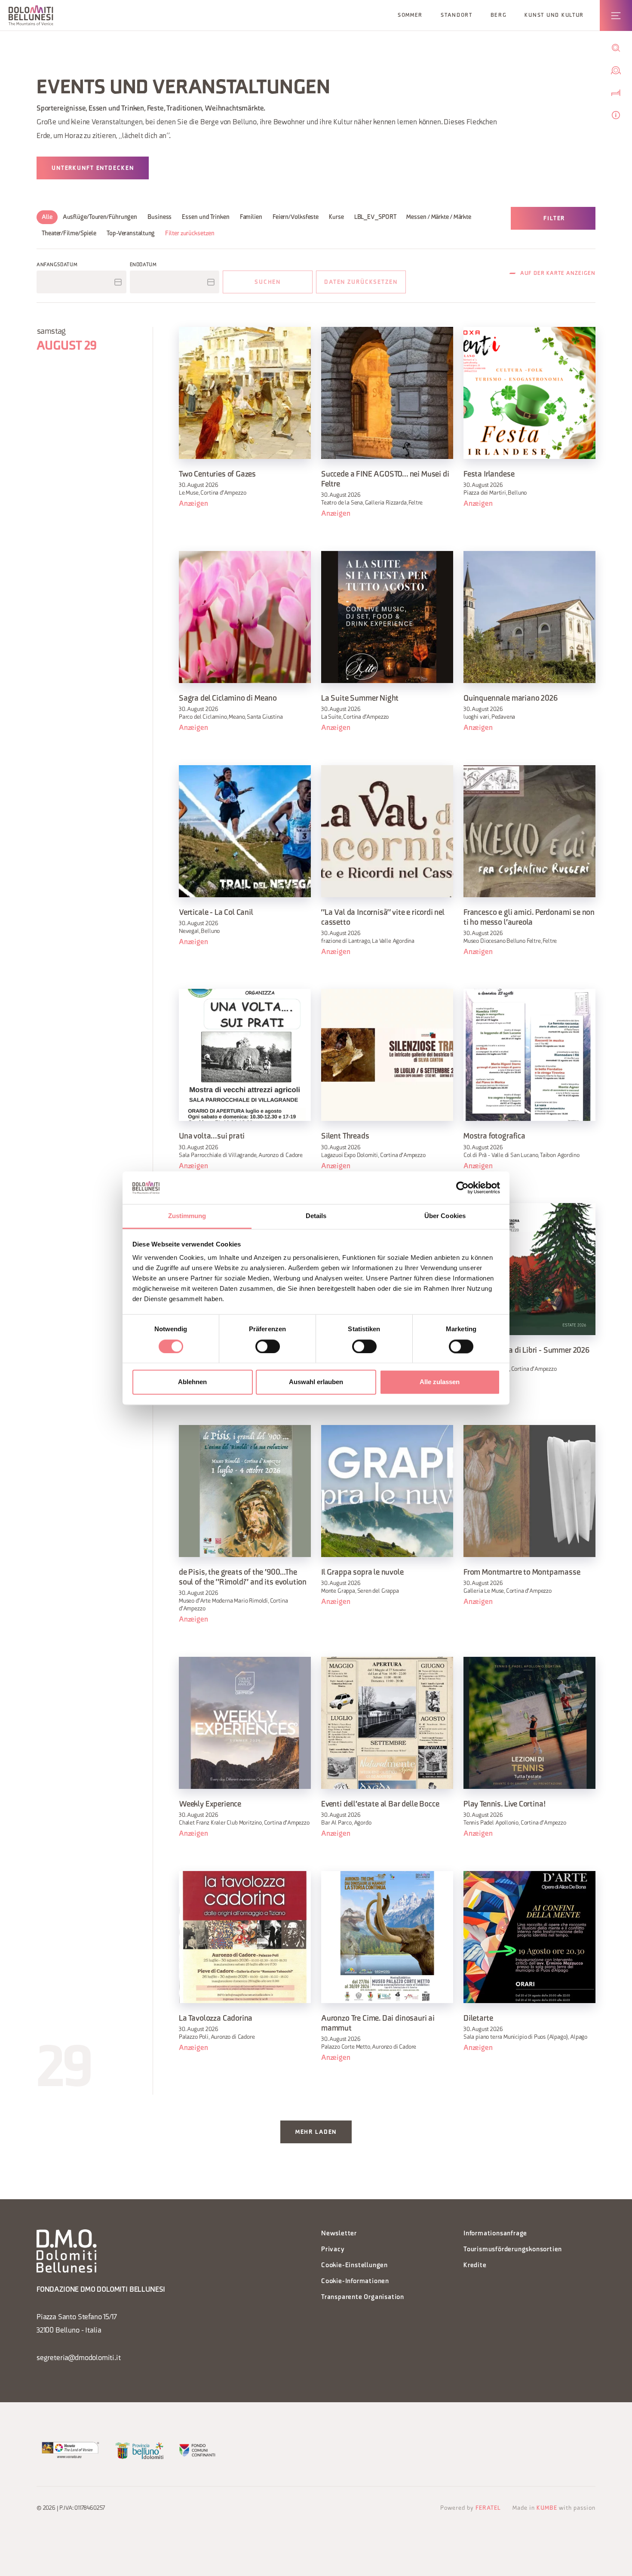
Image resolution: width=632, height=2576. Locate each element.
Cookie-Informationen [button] (355, 2282)
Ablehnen (192, 1382)
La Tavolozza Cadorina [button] (216, 2019)
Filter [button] (554, 219)
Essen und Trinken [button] (206, 217)
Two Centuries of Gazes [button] (217, 475)
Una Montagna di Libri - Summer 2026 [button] (526, 1351)
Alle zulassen (440, 1382)
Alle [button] (47, 217)
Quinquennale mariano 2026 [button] (511, 699)
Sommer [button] (410, 15)
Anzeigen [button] (193, 504)
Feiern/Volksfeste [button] (296, 217)
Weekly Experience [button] (210, 1805)
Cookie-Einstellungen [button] (354, 2266)
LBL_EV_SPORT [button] (375, 217)
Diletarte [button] (478, 2019)
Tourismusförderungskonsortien (513, 2250)
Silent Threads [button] (345, 1137)
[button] (31, 15)
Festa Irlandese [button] (489, 475)
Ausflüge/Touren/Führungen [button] (100, 217)
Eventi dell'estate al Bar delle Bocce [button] (380, 1805)
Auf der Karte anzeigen (558, 274)
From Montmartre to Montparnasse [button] (522, 1573)
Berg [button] (499, 15)
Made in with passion (554, 2508)
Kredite (475, 2266)
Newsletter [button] (339, 2234)
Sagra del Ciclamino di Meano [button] (228, 699)
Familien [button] (251, 217)
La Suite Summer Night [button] (360, 699)
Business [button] (160, 217)
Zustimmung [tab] (187, 1216)
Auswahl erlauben (316, 1382)
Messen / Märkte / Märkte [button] (439, 217)
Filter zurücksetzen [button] (190, 234)
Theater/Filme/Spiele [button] (69, 234)
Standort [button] (457, 15)
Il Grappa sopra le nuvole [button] (362, 1573)
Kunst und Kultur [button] (554, 15)
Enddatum (143, 265)
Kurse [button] (336, 217)
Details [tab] (316, 1216)
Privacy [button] (333, 2250)
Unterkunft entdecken (93, 168)
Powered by (471, 2508)
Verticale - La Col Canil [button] (216, 913)
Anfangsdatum (57, 265)
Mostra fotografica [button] (494, 1137)
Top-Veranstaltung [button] (131, 234)
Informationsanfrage (495, 2234)
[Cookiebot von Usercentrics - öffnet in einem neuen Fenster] (462, 1188)
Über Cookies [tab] (445, 1216)
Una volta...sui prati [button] (212, 1137)
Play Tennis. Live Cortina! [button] (505, 1805)
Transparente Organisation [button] (363, 2297)
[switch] (268, 1346)
